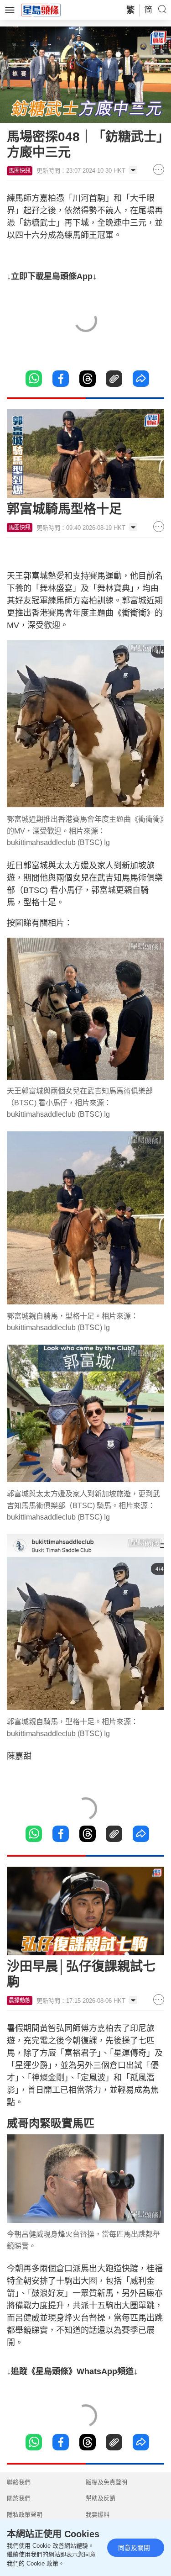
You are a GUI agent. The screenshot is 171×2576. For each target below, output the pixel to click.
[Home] (41, 10)
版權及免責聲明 (106, 2482)
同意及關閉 (134, 2548)
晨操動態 (20, 2001)
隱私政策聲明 (25, 2515)
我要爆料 (98, 2515)
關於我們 (19, 2498)
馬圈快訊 (20, 171)
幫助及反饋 (101, 2498)
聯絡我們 (19, 2482)
